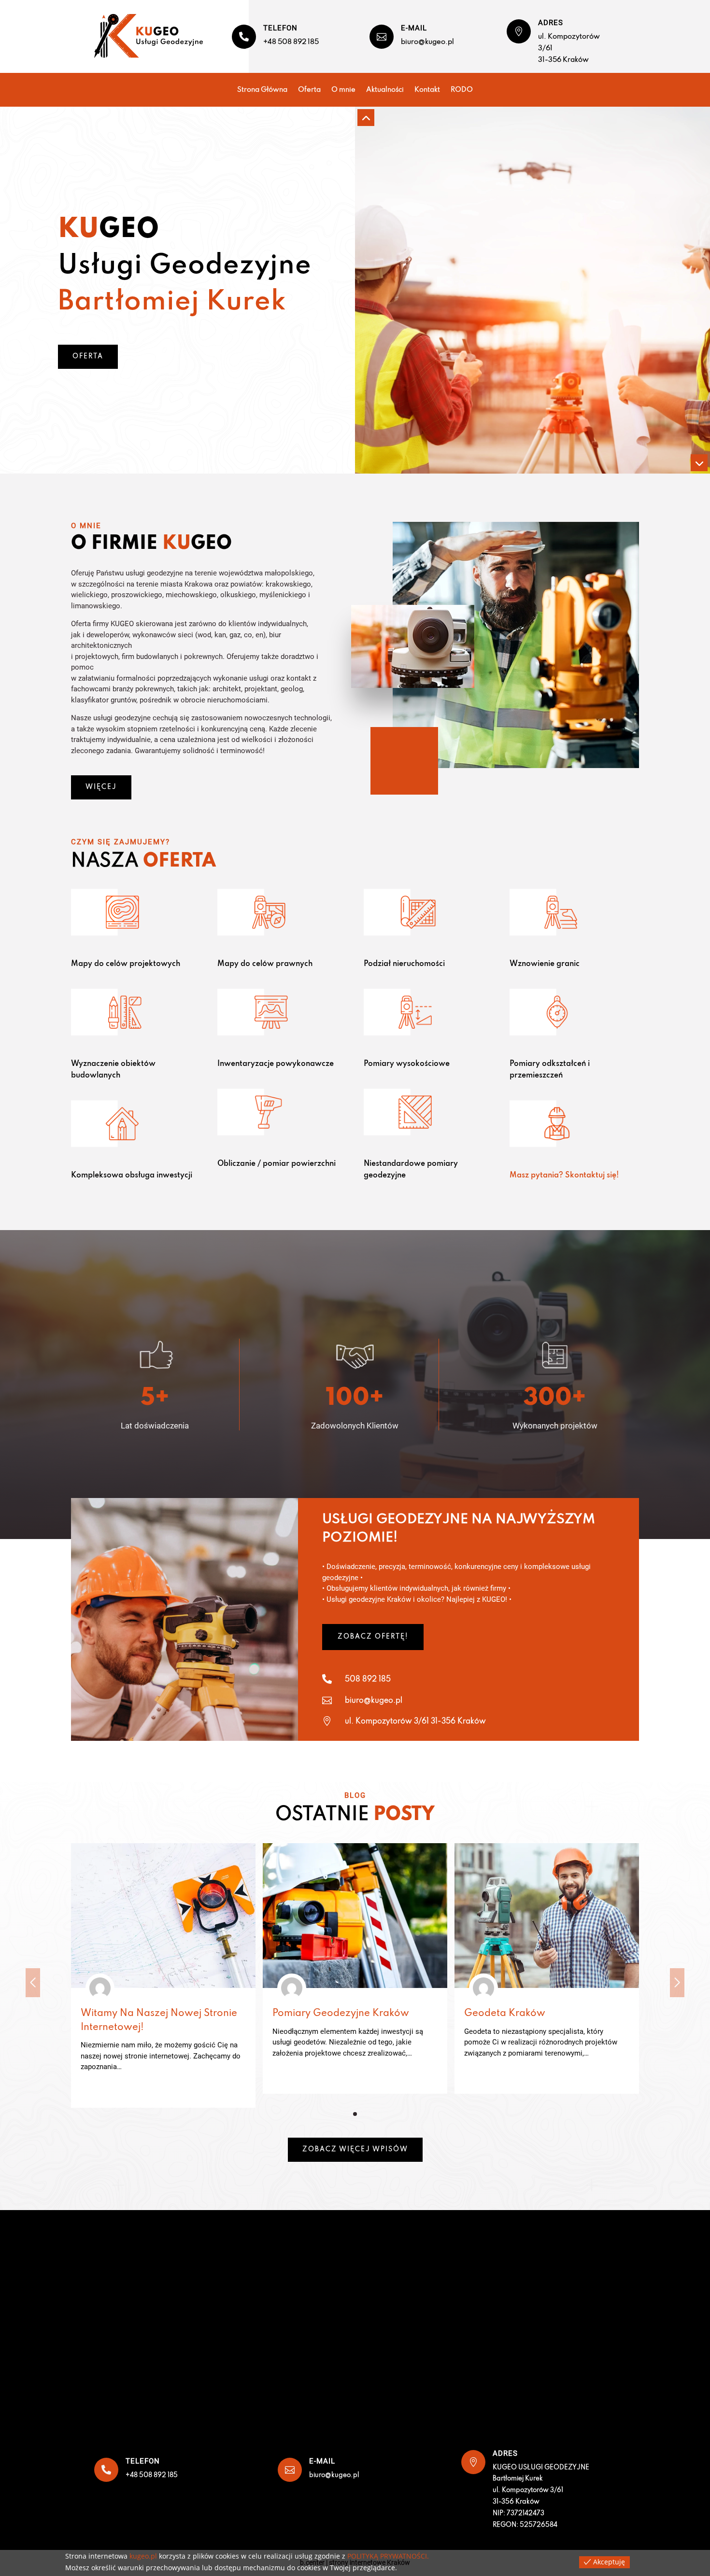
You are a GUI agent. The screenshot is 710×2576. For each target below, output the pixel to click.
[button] (355, 2114)
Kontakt (427, 90)
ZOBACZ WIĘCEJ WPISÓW (355, 2149)
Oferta (309, 90)
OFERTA (88, 357)
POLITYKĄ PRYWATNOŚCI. (388, 2556)
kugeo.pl (143, 2556)
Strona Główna (262, 90)
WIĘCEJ (101, 787)
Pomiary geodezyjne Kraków (341, 2014)
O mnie (343, 90)
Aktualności (385, 90)
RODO (462, 90)
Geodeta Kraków (505, 2014)
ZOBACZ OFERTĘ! (373, 1637)
